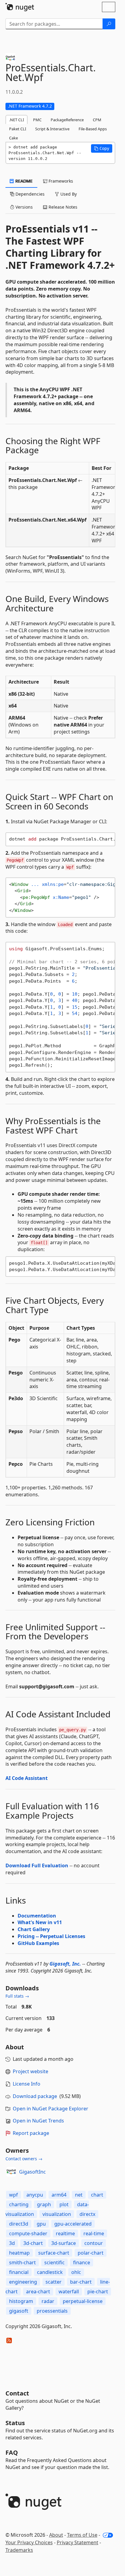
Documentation (37, 1916)
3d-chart (33, 2243)
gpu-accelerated (73, 2224)
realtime (65, 2233)
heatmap (19, 2253)
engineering (23, 2282)
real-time (94, 2233)
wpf (14, 2195)
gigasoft (19, 2311)
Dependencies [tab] (29, 194)
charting (19, 2204)
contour (94, 2243)
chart (97, 2195)
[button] (102, 148)
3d (12, 2243)
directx (87, 2214)
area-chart (38, 2291)
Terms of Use (82, 2535)
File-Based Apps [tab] (93, 129)
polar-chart (91, 2253)
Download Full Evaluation (37, 1865)
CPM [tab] (97, 120)
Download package (35, 2096)
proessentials (52, 2311)
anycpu (35, 2195)
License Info (27, 2084)
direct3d (19, 2224)
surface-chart (54, 2253)
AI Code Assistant (27, 1778)
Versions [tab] (24, 207)
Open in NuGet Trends (38, 2121)
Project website (30, 2071)
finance (82, 2262)
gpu (41, 2224)
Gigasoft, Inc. (65, 1964)
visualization (57, 2214)
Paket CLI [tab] (18, 129)
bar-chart (81, 2282)
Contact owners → (24, 2159)
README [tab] (24, 181)
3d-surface (64, 2243)
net (79, 2195)
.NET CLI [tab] (17, 120)
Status (15, 2423)
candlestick (50, 2272)
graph (44, 2204)
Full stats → (17, 1996)
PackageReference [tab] (67, 120)
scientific (54, 2262)
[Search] (109, 24)
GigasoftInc (32, 2172)
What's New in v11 (40, 1922)
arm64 (59, 2195)
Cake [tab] (14, 138)
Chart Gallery (34, 1929)
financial (19, 2272)
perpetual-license (83, 2301)
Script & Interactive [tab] (52, 129)
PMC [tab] (37, 120)
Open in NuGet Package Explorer (51, 2109)
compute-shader (28, 2233)
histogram (21, 2301)
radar (48, 2301)
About (56, 2535)
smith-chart (22, 2262)
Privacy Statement (78, 2542)
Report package (31, 2133)
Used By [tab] (68, 194)
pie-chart (98, 2291)
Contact (17, 2393)
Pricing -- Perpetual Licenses (51, 1936)
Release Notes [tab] (62, 207)
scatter (54, 2282)
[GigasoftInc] (11, 2172)
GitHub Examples (38, 1943)
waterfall (69, 2291)
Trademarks (19, 2550)
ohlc (76, 2272)
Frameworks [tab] (60, 181)
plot (64, 2204)
